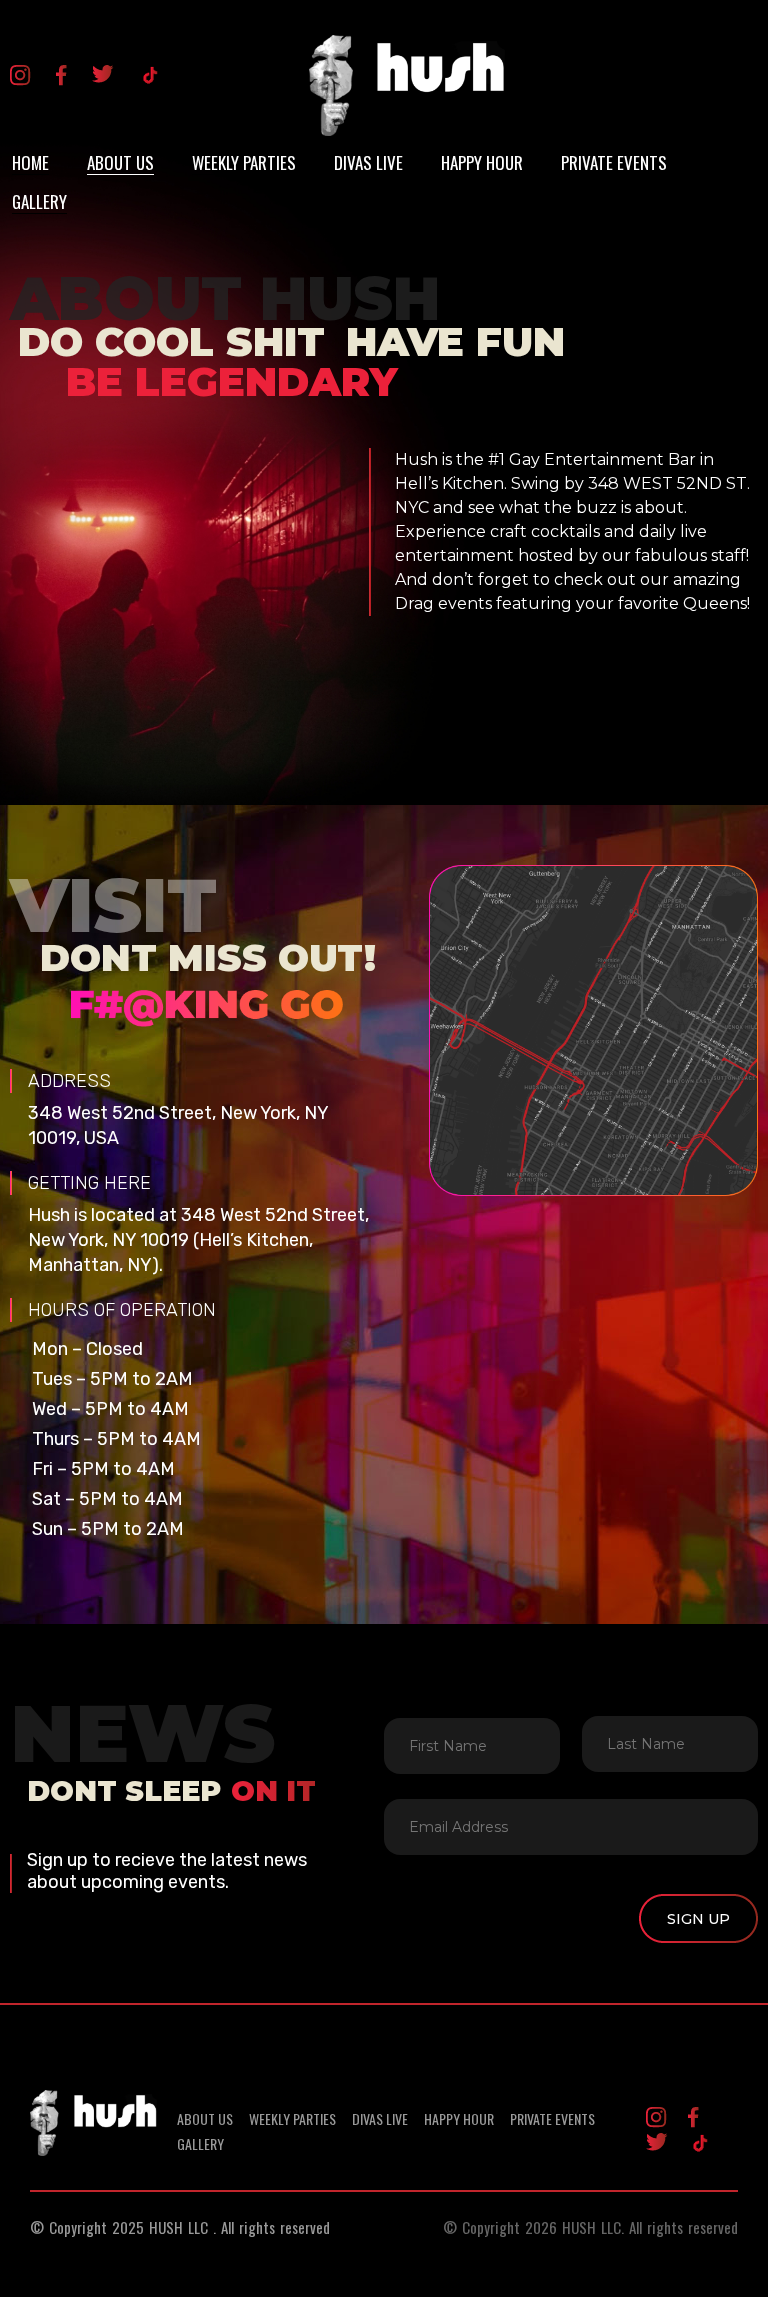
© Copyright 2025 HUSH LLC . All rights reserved (180, 2227)
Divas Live (368, 162)
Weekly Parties (244, 162)
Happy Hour (482, 162)
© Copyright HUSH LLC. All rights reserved (590, 2227)
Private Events (614, 162)
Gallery (39, 201)
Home (30, 162)
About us (205, 2118)
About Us (120, 162)
